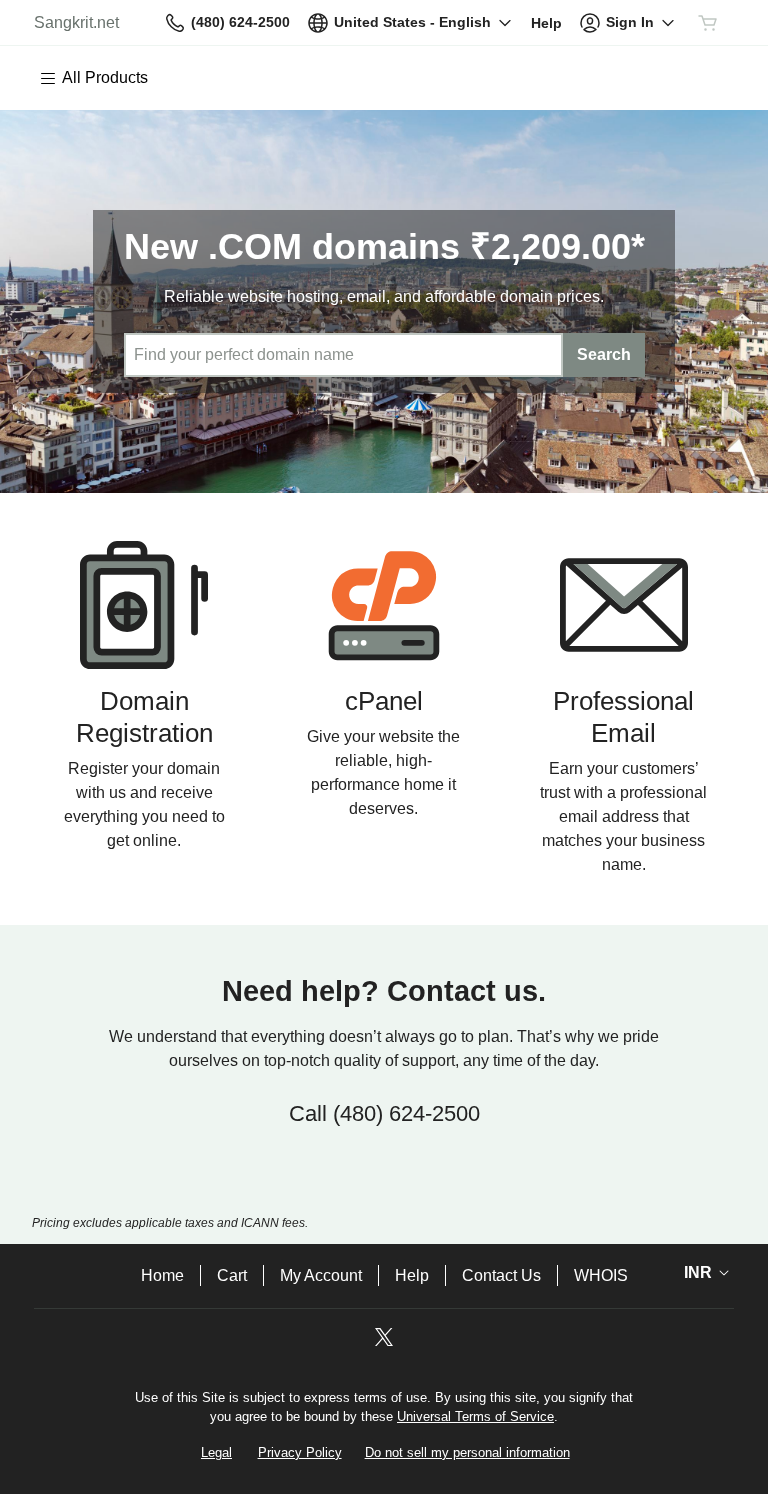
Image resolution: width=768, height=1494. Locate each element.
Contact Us (501, 1275)
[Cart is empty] (708, 23)
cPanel (384, 701)
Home (162, 1275)
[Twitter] (384, 1343)
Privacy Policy (300, 1452)
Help (412, 1275)
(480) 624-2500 (406, 1113)
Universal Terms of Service (475, 1416)
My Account (321, 1275)
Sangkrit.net (76, 22)
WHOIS (601, 1275)
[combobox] (343, 355)
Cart (232, 1275)
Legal (216, 1452)
